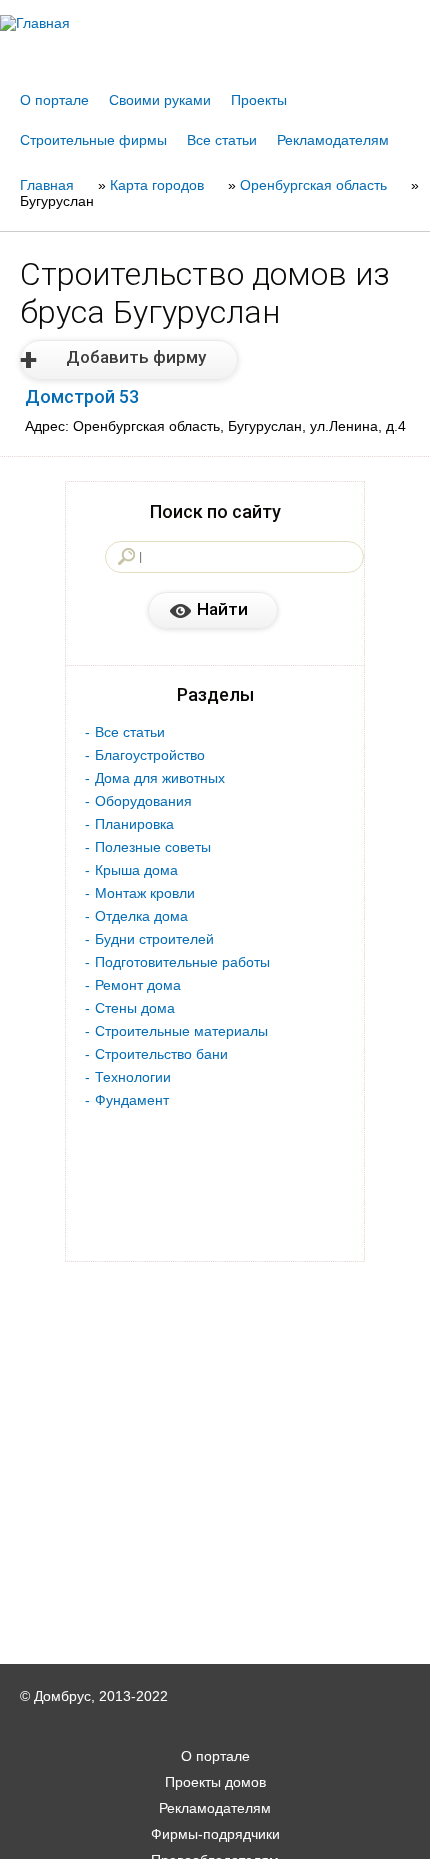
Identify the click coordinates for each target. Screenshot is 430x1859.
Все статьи (222, 140)
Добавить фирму (136, 357)
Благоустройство (150, 755)
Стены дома (135, 1008)
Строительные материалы (181, 1031)
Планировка (134, 824)
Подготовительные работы (182, 962)
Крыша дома (136, 870)
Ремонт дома (138, 985)
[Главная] (215, 23)
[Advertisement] (215, 1831)
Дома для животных (160, 778)
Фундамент (132, 1100)
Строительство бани (161, 1054)
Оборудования (143, 801)
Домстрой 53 (82, 396)
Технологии (133, 1077)
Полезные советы (153, 847)
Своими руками (160, 100)
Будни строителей (154, 939)
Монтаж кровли (145, 893)
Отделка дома (141, 916)
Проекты (259, 100)
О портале (54, 100)
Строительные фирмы (93, 140)
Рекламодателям (333, 140)
